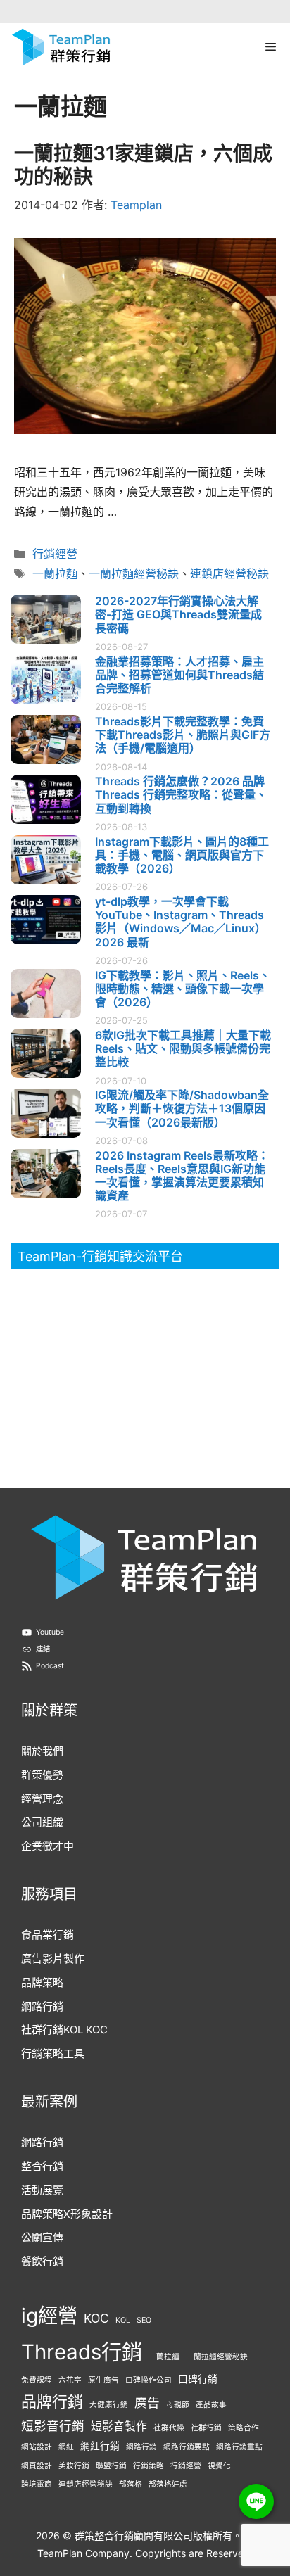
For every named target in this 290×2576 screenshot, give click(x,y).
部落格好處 (168, 2484)
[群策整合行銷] (61, 47)
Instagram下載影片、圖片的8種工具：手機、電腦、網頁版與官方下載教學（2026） (182, 855)
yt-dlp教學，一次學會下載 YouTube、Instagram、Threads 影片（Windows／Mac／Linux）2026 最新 (181, 922)
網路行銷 (42, 2006)
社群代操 (169, 2428)
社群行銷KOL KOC (64, 2030)
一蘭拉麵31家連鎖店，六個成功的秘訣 (143, 165)
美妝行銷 (74, 2466)
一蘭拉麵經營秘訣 (134, 573)
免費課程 (37, 2380)
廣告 (147, 2403)
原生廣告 (103, 2380)
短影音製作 (119, 2426)
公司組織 (42, 1822)
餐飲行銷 (42, 2261)
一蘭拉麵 (55, 573)
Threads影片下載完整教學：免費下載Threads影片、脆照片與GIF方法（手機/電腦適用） (183, 735)
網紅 (66, 2447)
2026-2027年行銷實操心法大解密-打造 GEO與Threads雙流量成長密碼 (178, 614)
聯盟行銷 (111, 2466)
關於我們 (42, 1751)
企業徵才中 (48, 1846)
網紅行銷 (100, 2446)
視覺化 (219, 2466)
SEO (144, 2320)
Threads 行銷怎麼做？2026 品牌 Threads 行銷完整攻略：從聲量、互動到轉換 (181, 794)
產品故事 (211, 2405)
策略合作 (244, 2428)
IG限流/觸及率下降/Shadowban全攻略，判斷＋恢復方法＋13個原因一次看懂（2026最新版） (182, 1108)
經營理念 (42, 1799)
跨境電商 (37, 2484)
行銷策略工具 (53, 2054)
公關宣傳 (42, 2237)
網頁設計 (37, 2466)
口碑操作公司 (149, 2380)
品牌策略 (42, 1982)
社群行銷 (206, 2428)
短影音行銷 (53, 2426)
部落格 (131, 2484)
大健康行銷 (109, 2405)
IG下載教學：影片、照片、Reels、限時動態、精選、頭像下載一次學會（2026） (183, 989)
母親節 (178, 2405)
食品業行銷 (48, 1935)
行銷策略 (149, 2466)
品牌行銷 (52, 2401)
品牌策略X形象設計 (67, 2214)
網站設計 (37, 2447)
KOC (96, 2318)
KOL (123, 2320)
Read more (139, 513)
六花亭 (70, 2380)
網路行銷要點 (187, 2447)
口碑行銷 (198, 2379)
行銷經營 (55, 554)
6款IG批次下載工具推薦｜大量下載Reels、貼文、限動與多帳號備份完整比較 (183, 1048)
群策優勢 (42, 1775)
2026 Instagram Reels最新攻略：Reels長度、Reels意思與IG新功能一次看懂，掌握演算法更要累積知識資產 (182, 1176)
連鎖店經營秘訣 (229, 573)
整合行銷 (42, 2166)
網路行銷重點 (239, 2447)
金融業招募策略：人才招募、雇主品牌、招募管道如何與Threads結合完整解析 (179, 675)
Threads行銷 (82, 2352)
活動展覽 (42, 2190)
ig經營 (49, 2316)
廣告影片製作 (53, 1959)
